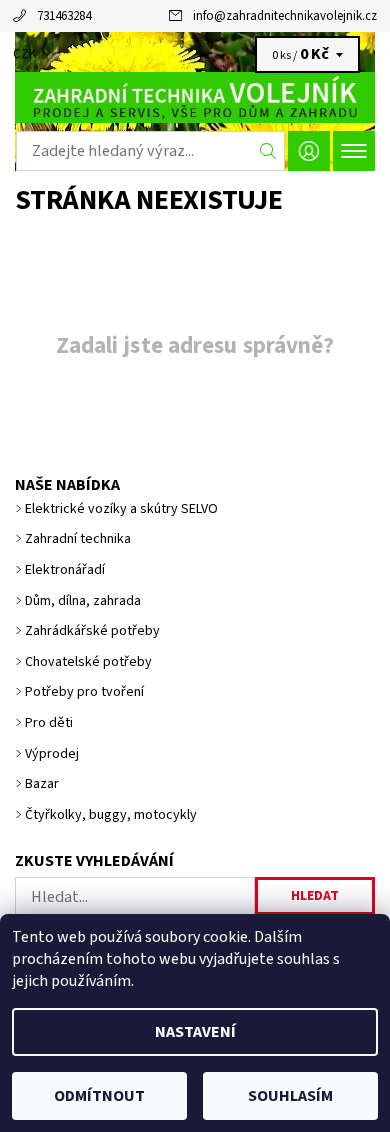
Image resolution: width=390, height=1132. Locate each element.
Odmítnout (99, 1096)
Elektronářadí (65, 570)
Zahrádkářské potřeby (92, 631)
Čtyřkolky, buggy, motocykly (111, 815)
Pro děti (49, 723)
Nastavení (195, 1032)
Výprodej (52, 754)
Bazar (42, 784)
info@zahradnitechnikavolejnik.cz (285, 16)
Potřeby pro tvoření (84, 692)
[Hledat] (268, 151)
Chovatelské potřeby (88, 662)
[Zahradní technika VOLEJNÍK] (195, 97)
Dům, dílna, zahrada (83, 601)
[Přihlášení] (309, 150)
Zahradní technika (78, 539)
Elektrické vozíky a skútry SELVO (121, 509)
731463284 (64, 16)
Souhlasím (290, 1096)
